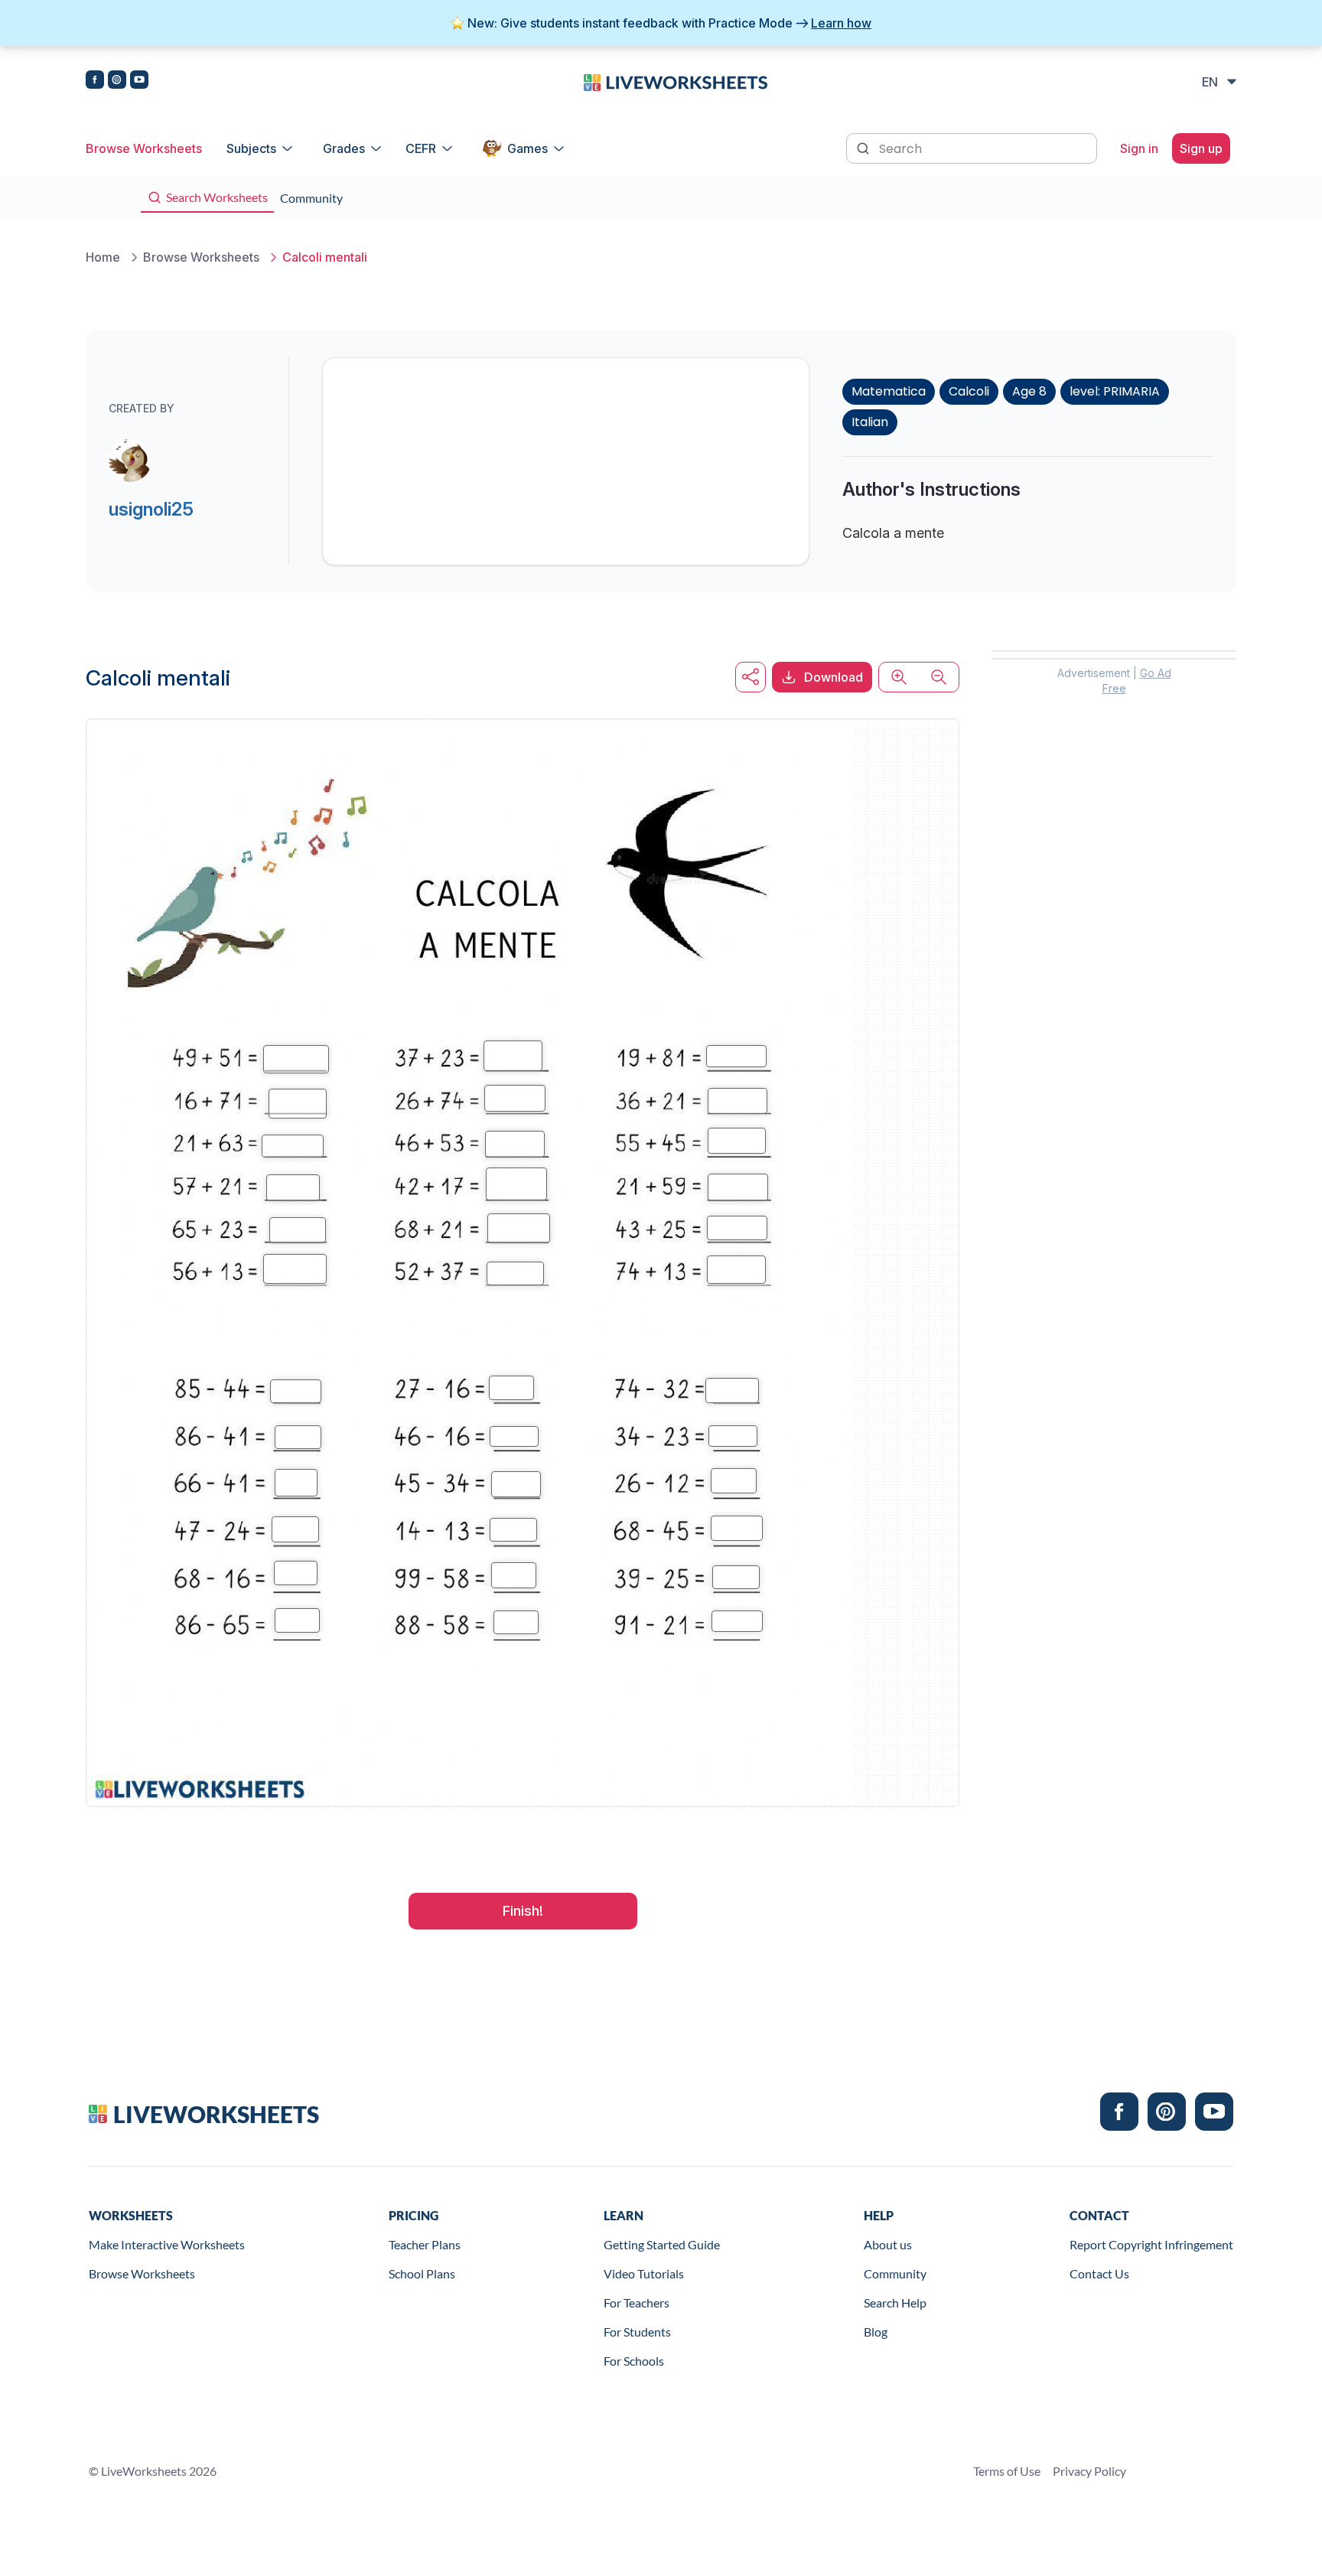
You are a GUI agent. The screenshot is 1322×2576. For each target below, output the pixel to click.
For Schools (634, 2361)
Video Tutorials (644, 2273)
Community (895, 2273)
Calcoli (969, 391)
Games (527, 148)
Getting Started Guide (662, 2244)
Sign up (1201, 148)
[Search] (865, 147)
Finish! (523, 1911)
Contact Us (1099, 2273)
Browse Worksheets (144, 148)
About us (888, 2244)
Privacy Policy (1089, 2471)
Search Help (895, 2302)
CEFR (421, 148)
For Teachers (637, 2302)
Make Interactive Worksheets (167, 2244)
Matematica (889, 391)
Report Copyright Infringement (1151, 2244)
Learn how (841, 23)
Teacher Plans (425, 2244)
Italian (870, 422)
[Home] (676, 81)
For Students (637, 2332)
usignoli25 (151, 509)
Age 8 (1029, 391)
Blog (876, 2332)
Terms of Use (1007, 2471)
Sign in (1139, 148)
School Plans (422, 2273)
